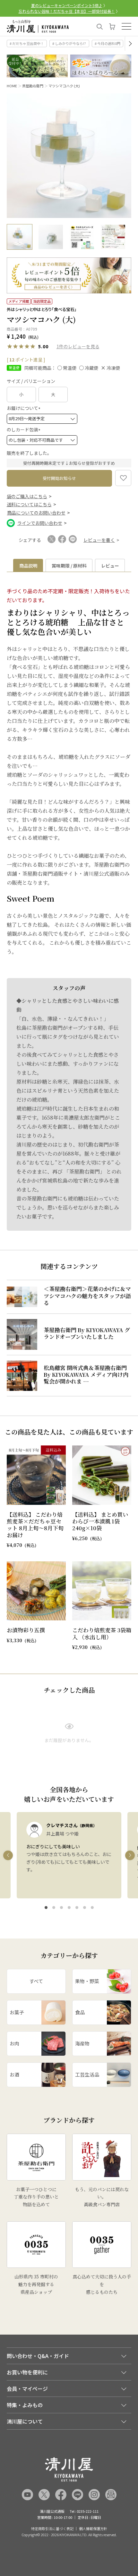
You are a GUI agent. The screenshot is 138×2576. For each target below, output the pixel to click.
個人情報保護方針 (93, 2529)
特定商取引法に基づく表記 (52, 2529)
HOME (12, 86)
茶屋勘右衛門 (33, 86)
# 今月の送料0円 (108, 43)
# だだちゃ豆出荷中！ (27, 43)
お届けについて (25, 408)
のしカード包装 (25, 429)
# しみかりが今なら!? (69, 43)
